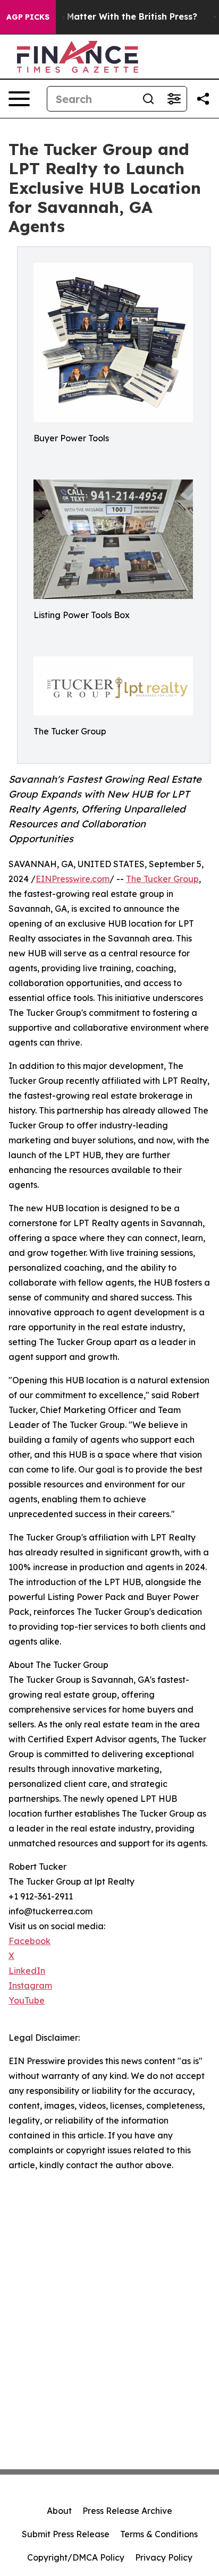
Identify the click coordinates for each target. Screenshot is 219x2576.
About (59, 2511)
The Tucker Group (162, 879)
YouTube (27, 2000)
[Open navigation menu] (19, 99)
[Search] (148, 99)
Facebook (30, 1941)
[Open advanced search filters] (174, 99)
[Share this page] (203, 99)
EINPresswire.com (73, 879)
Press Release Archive (127, 2511)
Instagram (30, 1986)
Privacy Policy (164, 2557)
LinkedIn (27, 1971)
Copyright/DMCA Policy (76, 2557)
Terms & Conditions (159, 2534)
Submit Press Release (66, 2534)
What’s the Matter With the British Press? (107, 17)
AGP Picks (28, 17)
